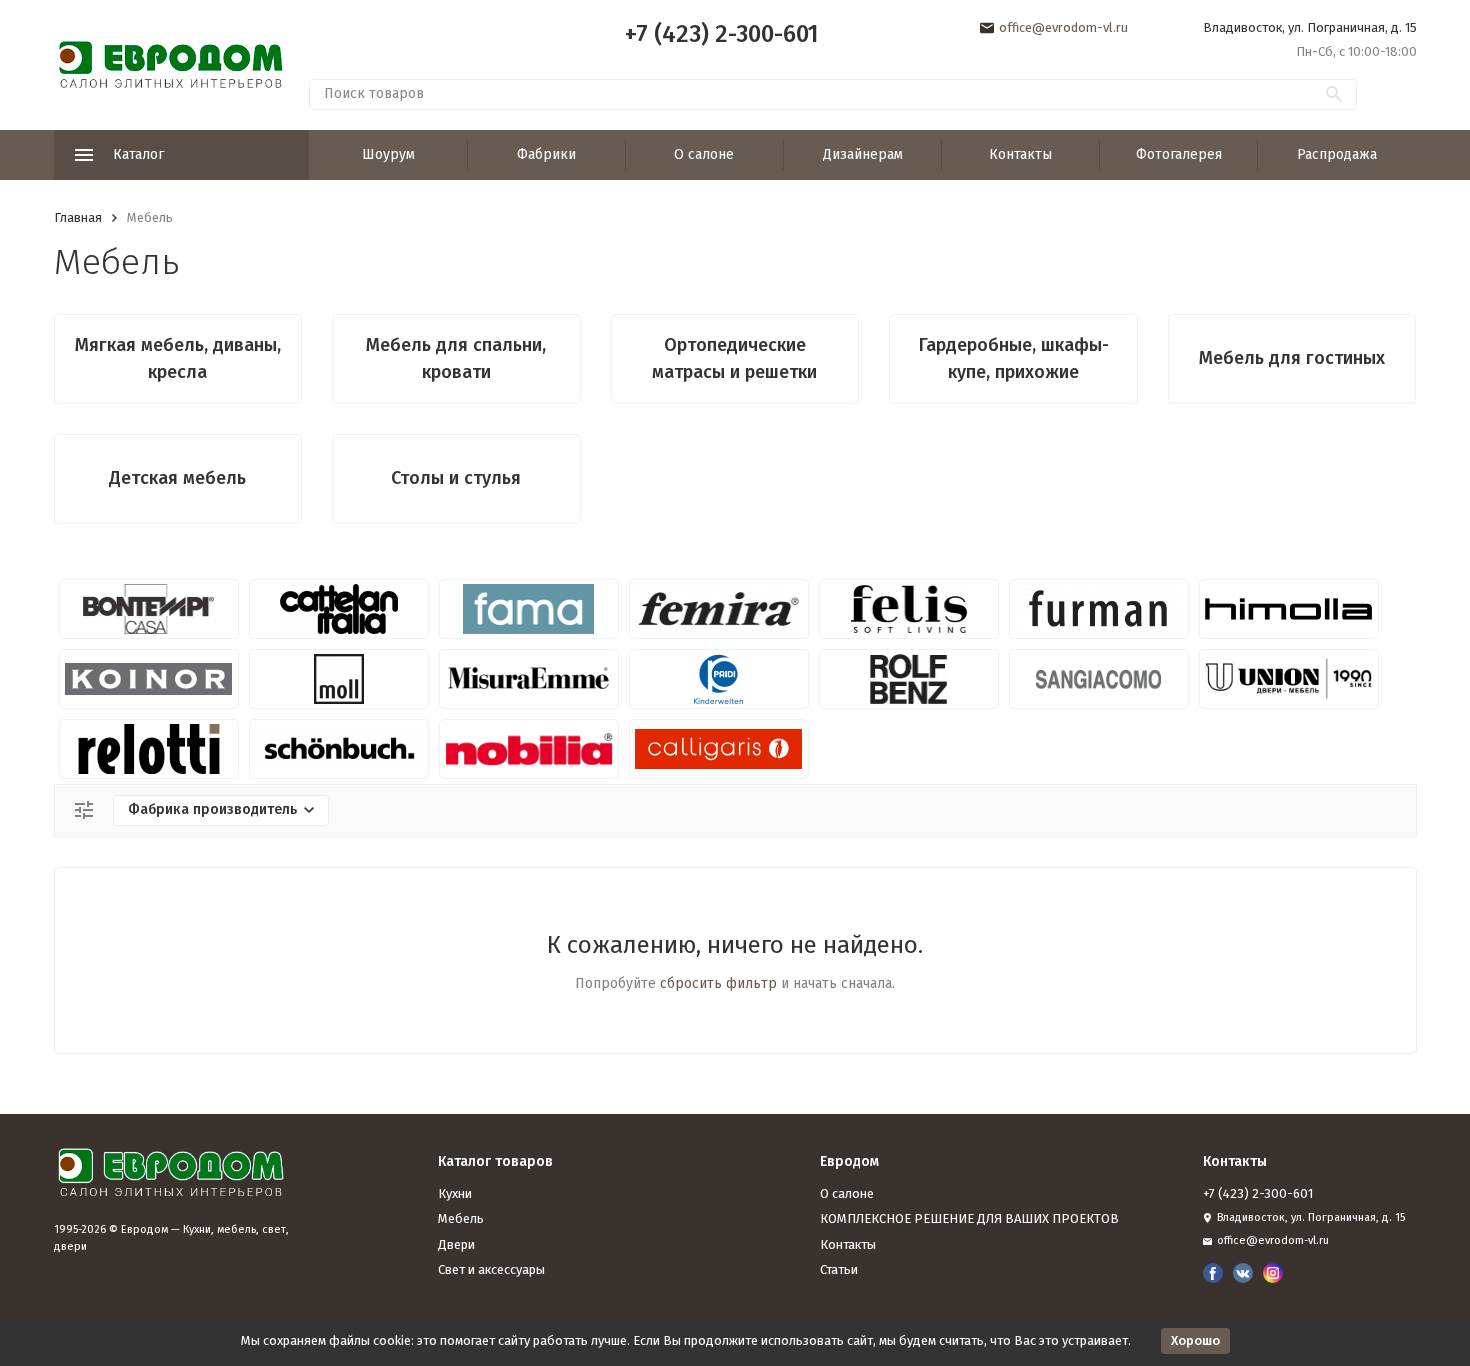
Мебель (461, 1218)
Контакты (1020, 154)
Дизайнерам (863, 154)
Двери (456, 1244)
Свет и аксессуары (491, 1269)
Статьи (839, 1269)
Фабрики (546, 154)
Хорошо (1195, 1340)
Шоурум (388, 154)
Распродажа (1337, 154)
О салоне (704, 154)
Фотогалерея (1179, 154)
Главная (78, 217)
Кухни (455, 1193)
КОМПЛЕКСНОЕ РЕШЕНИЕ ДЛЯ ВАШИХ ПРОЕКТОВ (969, 1218)
